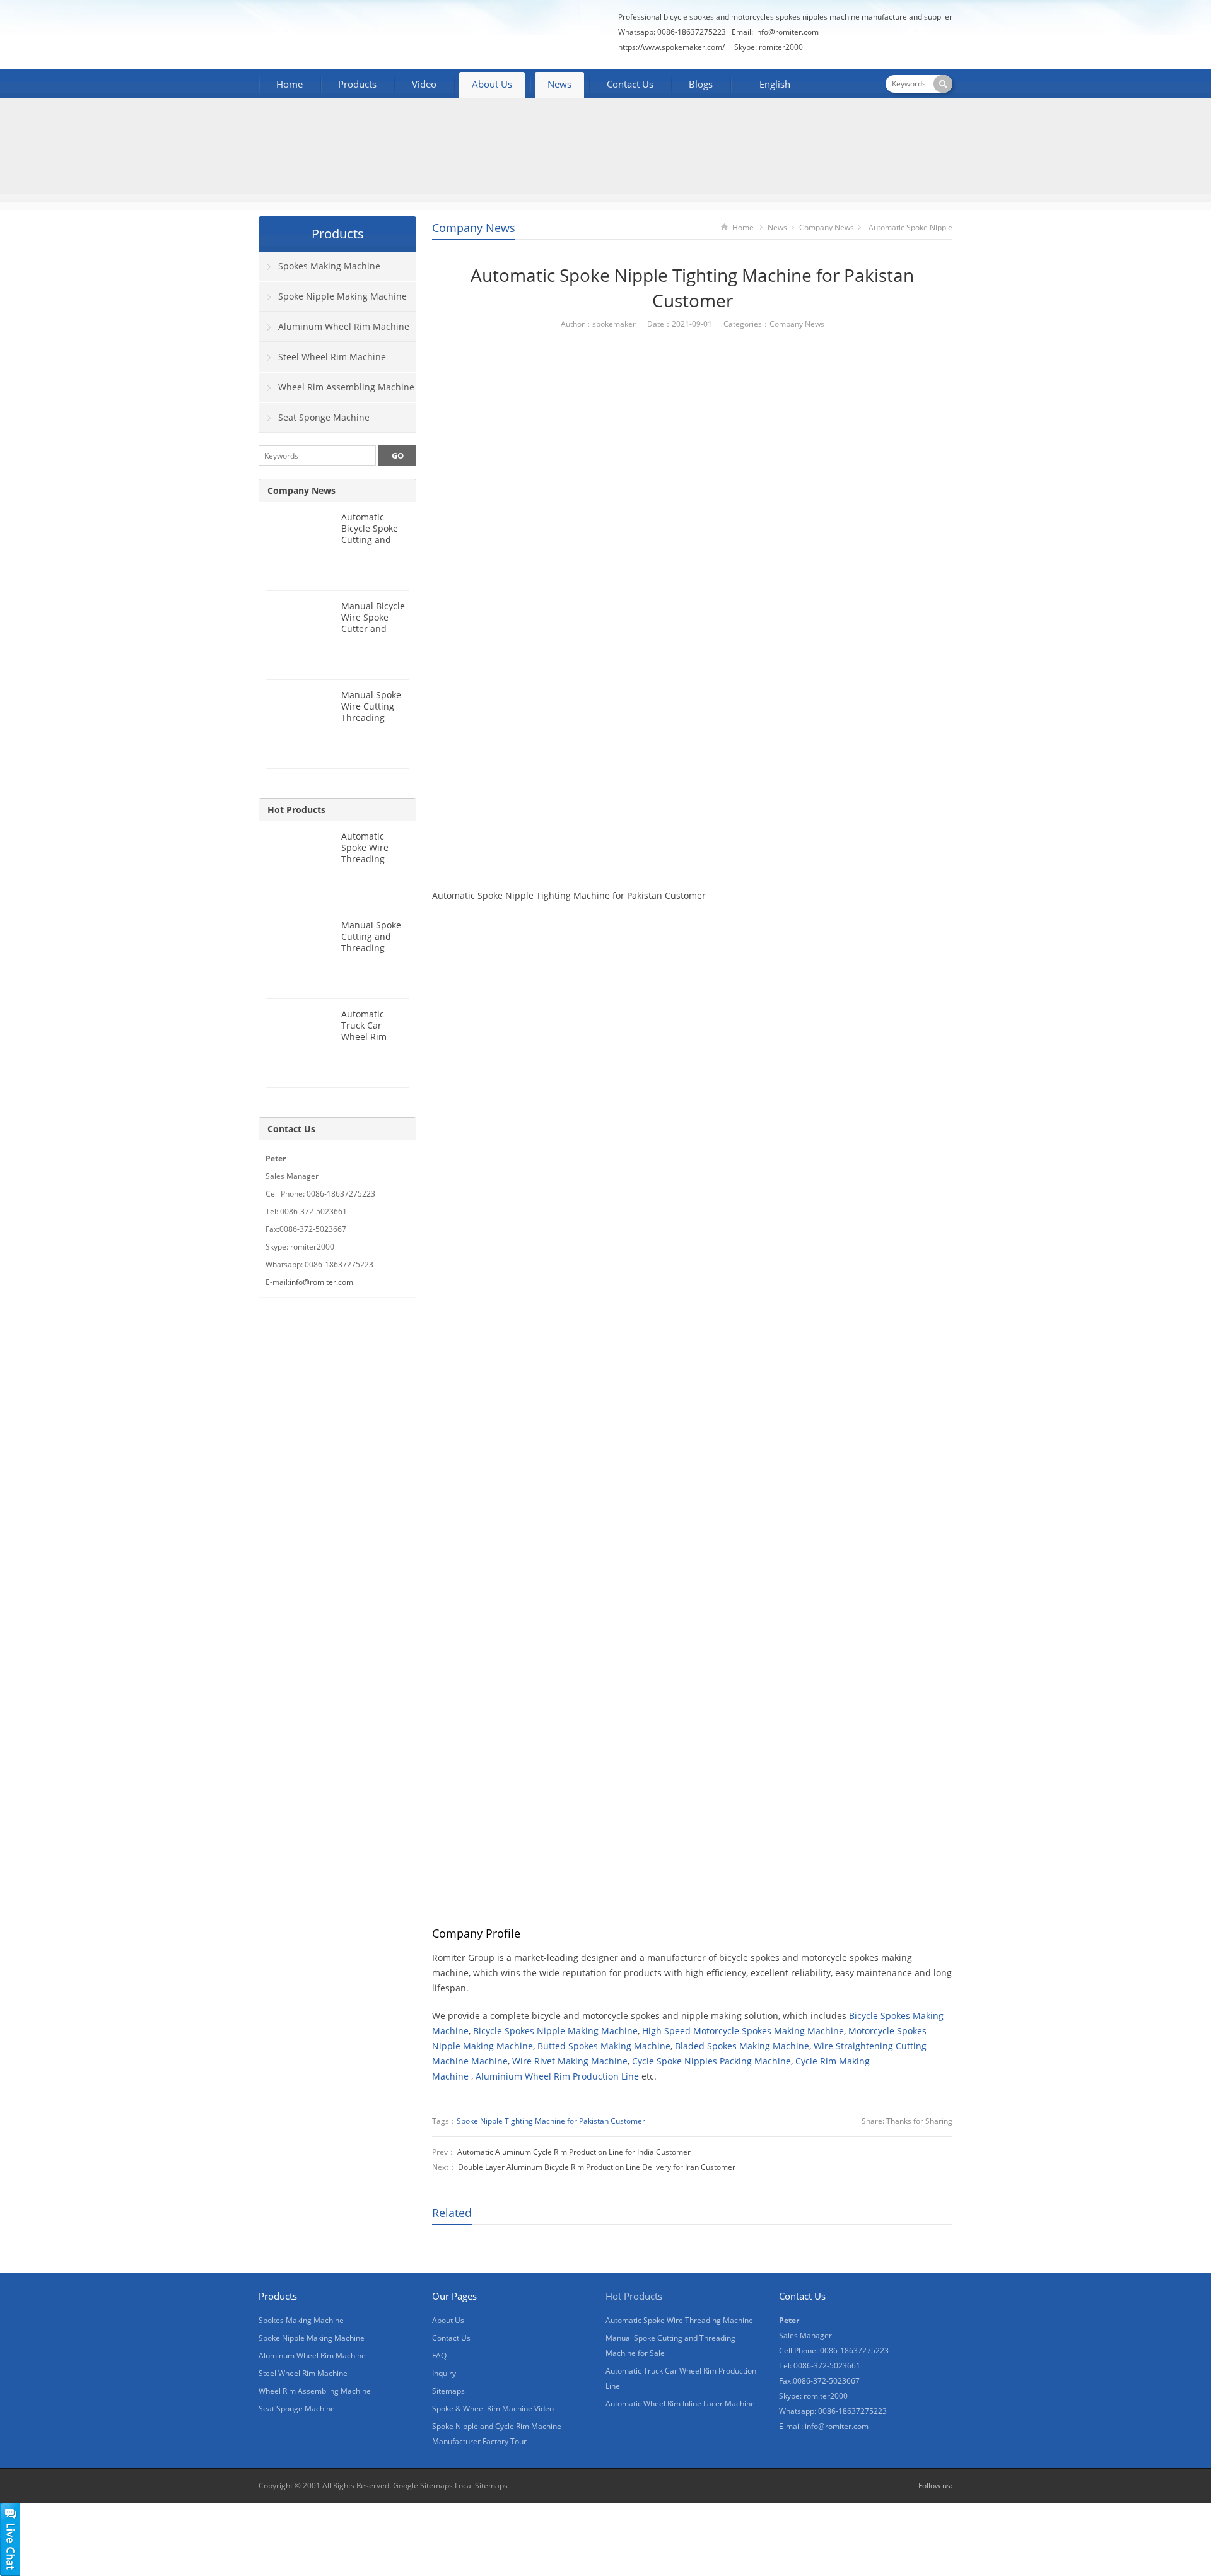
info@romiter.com (321, 1282)
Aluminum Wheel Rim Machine (344, 326)
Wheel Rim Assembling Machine (346, 387)
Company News (474, 228)
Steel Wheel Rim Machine (332, 357)
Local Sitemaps (481, 2485)
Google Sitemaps (423, 2485)
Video (424, 84)
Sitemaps (448, 2391)
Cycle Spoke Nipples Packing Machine (711, 2061)
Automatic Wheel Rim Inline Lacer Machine (680, 2403)
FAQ (439, 2356)
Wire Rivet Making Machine (570, 2061)
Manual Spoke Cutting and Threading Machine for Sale (371, 948)
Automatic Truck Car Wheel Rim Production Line (374, 1031)
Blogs (701, 84)
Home (290, 84)
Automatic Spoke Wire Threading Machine (365, 853)
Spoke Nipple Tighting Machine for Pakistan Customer (551, 2121)
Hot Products (296, 810)
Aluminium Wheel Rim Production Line (557, 2076)
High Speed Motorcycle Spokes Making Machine (743, 2031)
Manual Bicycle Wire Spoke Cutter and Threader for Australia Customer (373, 634)
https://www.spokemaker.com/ (671, 47)
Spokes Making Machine (329, 266)
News (559, 84)
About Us (492, 84)
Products (357, 84)
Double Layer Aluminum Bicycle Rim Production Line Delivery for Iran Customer (597, 2167)
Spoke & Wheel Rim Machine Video (493, 2409)
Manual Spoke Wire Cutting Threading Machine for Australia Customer (371, 723)
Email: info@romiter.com (775, 32)
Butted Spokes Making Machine (604, 2046)
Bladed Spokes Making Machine (742, 2046)
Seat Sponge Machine (324, 417)
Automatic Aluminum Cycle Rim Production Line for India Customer (574, 2152)
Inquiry (444, 2373)
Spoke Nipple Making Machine (342, 296)
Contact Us (630, 84)
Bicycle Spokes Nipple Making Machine (555, 2031)
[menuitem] (769, 85)
